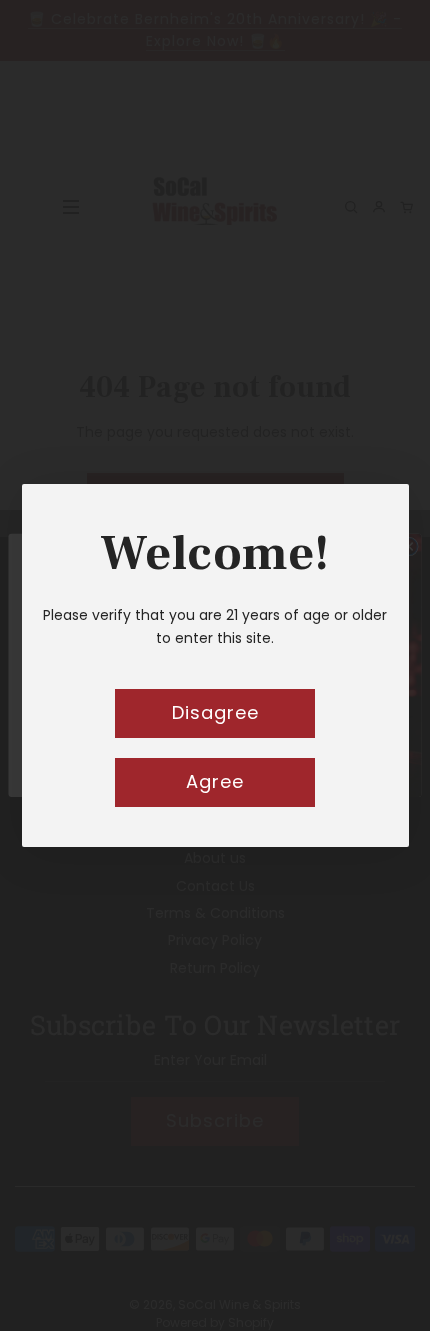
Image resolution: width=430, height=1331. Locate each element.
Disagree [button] (215, 712)
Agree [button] (215, 781)
